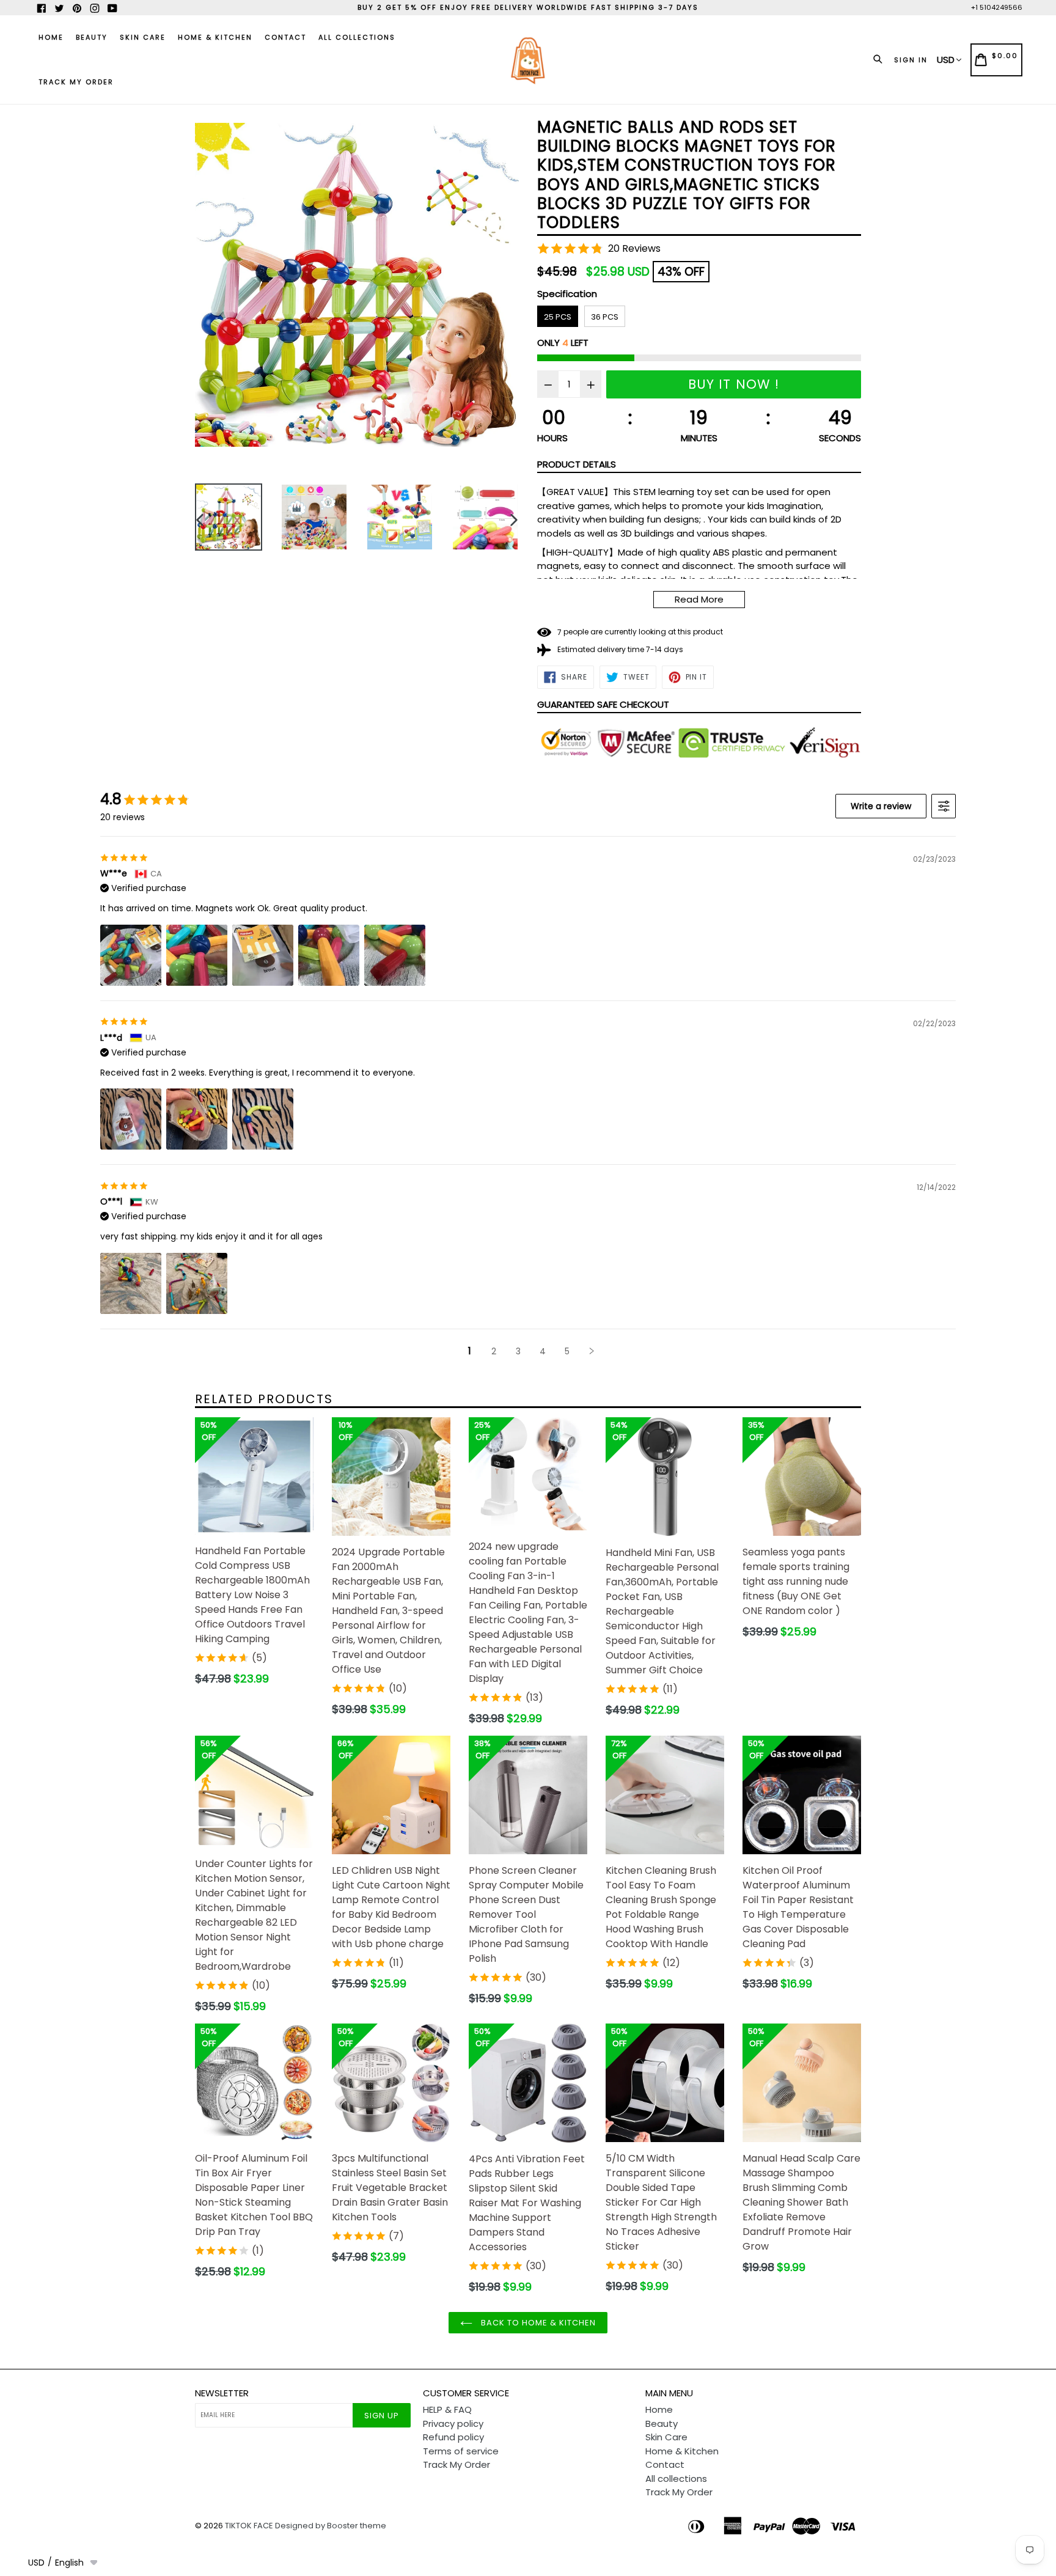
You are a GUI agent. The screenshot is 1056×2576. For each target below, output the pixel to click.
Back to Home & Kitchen (537, 2323)
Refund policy (453, 2437)
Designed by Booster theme (331, 2526)
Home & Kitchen (215, 37)
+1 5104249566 (997, 7)
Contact (285, 37)
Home (51, 37)
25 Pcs (558, 317)
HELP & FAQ (447, 2409)
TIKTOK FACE (249, 2526)
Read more (699, 599)
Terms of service (461, 2451)
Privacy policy (453, 2424)
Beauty (92, 37)
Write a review (881, 806)
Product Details (577, 464)
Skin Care (143, 37)
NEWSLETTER (222, 2393)
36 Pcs (605, 317)
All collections (357, 37)
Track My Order (76, 82)
